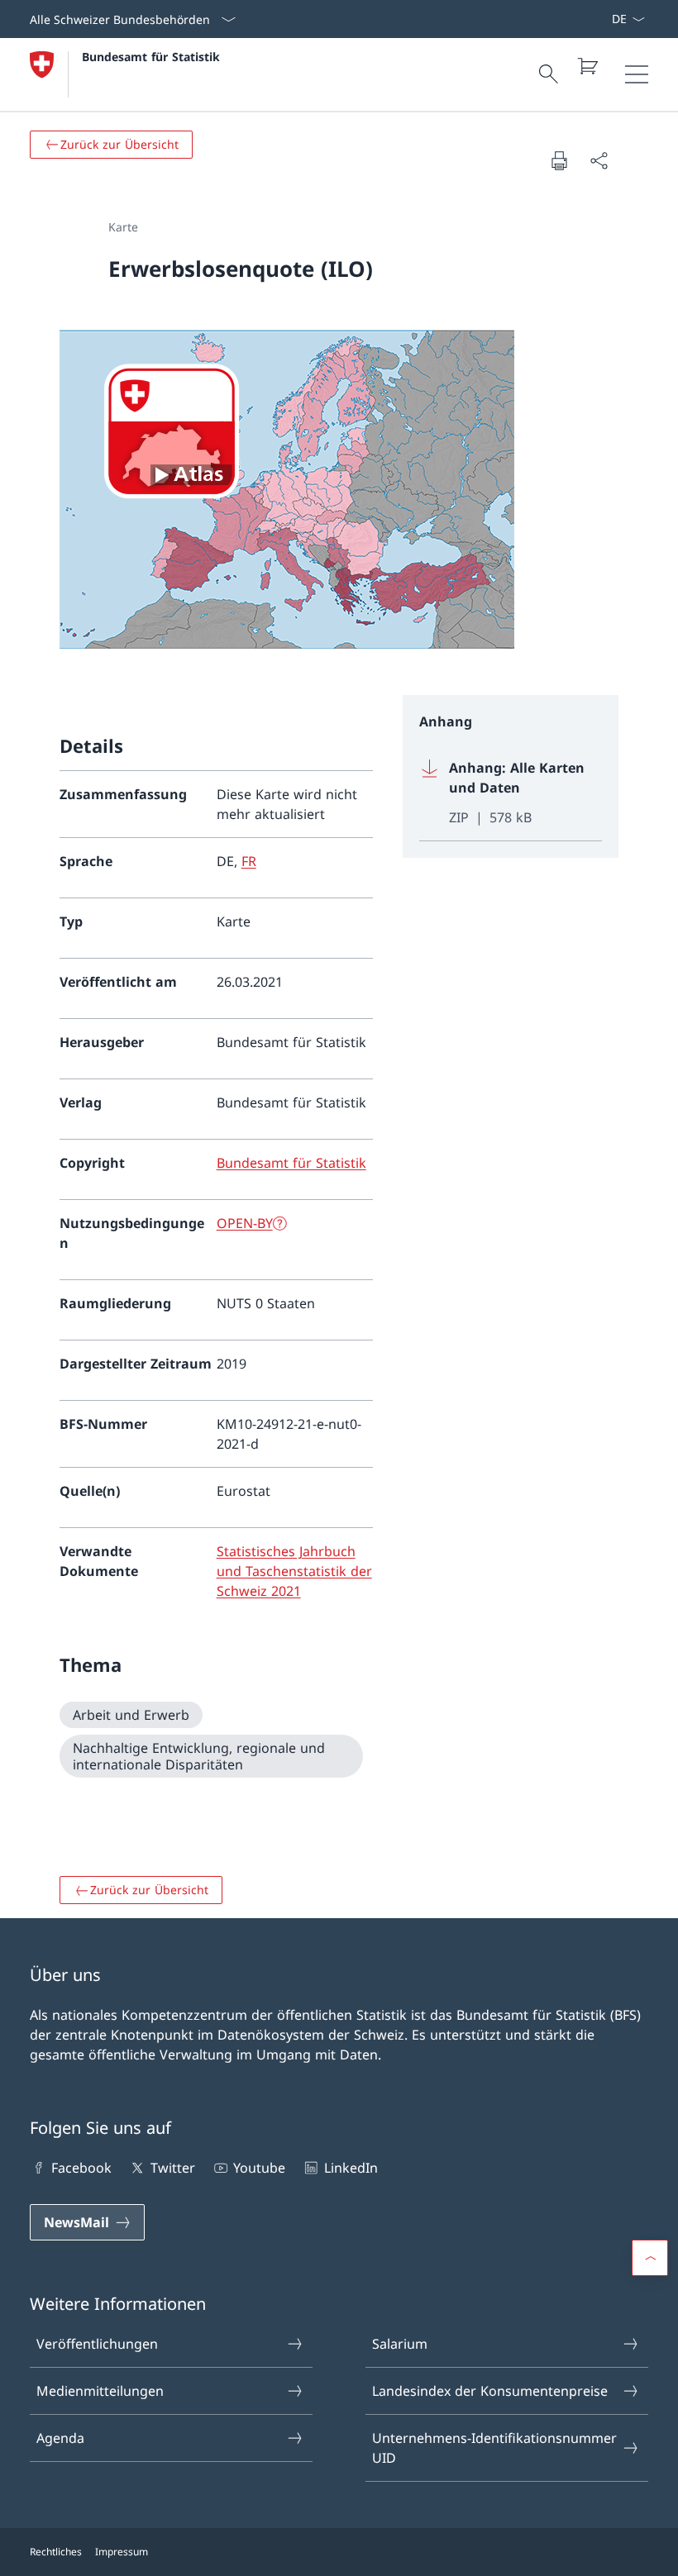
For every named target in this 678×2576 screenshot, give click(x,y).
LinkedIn (351, 2168)
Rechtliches (56, 2552)
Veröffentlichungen (97, 2344)
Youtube (259, 2168)
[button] (650, 2258)
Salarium (400, 2344)
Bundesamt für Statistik (151, 57)
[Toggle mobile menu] (637, 74)
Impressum (122, 2552)
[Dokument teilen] (599, 160)
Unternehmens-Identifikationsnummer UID (494, 2448)
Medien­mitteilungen (100, 2391)
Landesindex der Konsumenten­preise (490, 2391)
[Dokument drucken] (559, 160)
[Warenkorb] (587, 66)
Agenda (60, 2438)
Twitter (172, 2168)
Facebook (81, 2168)
